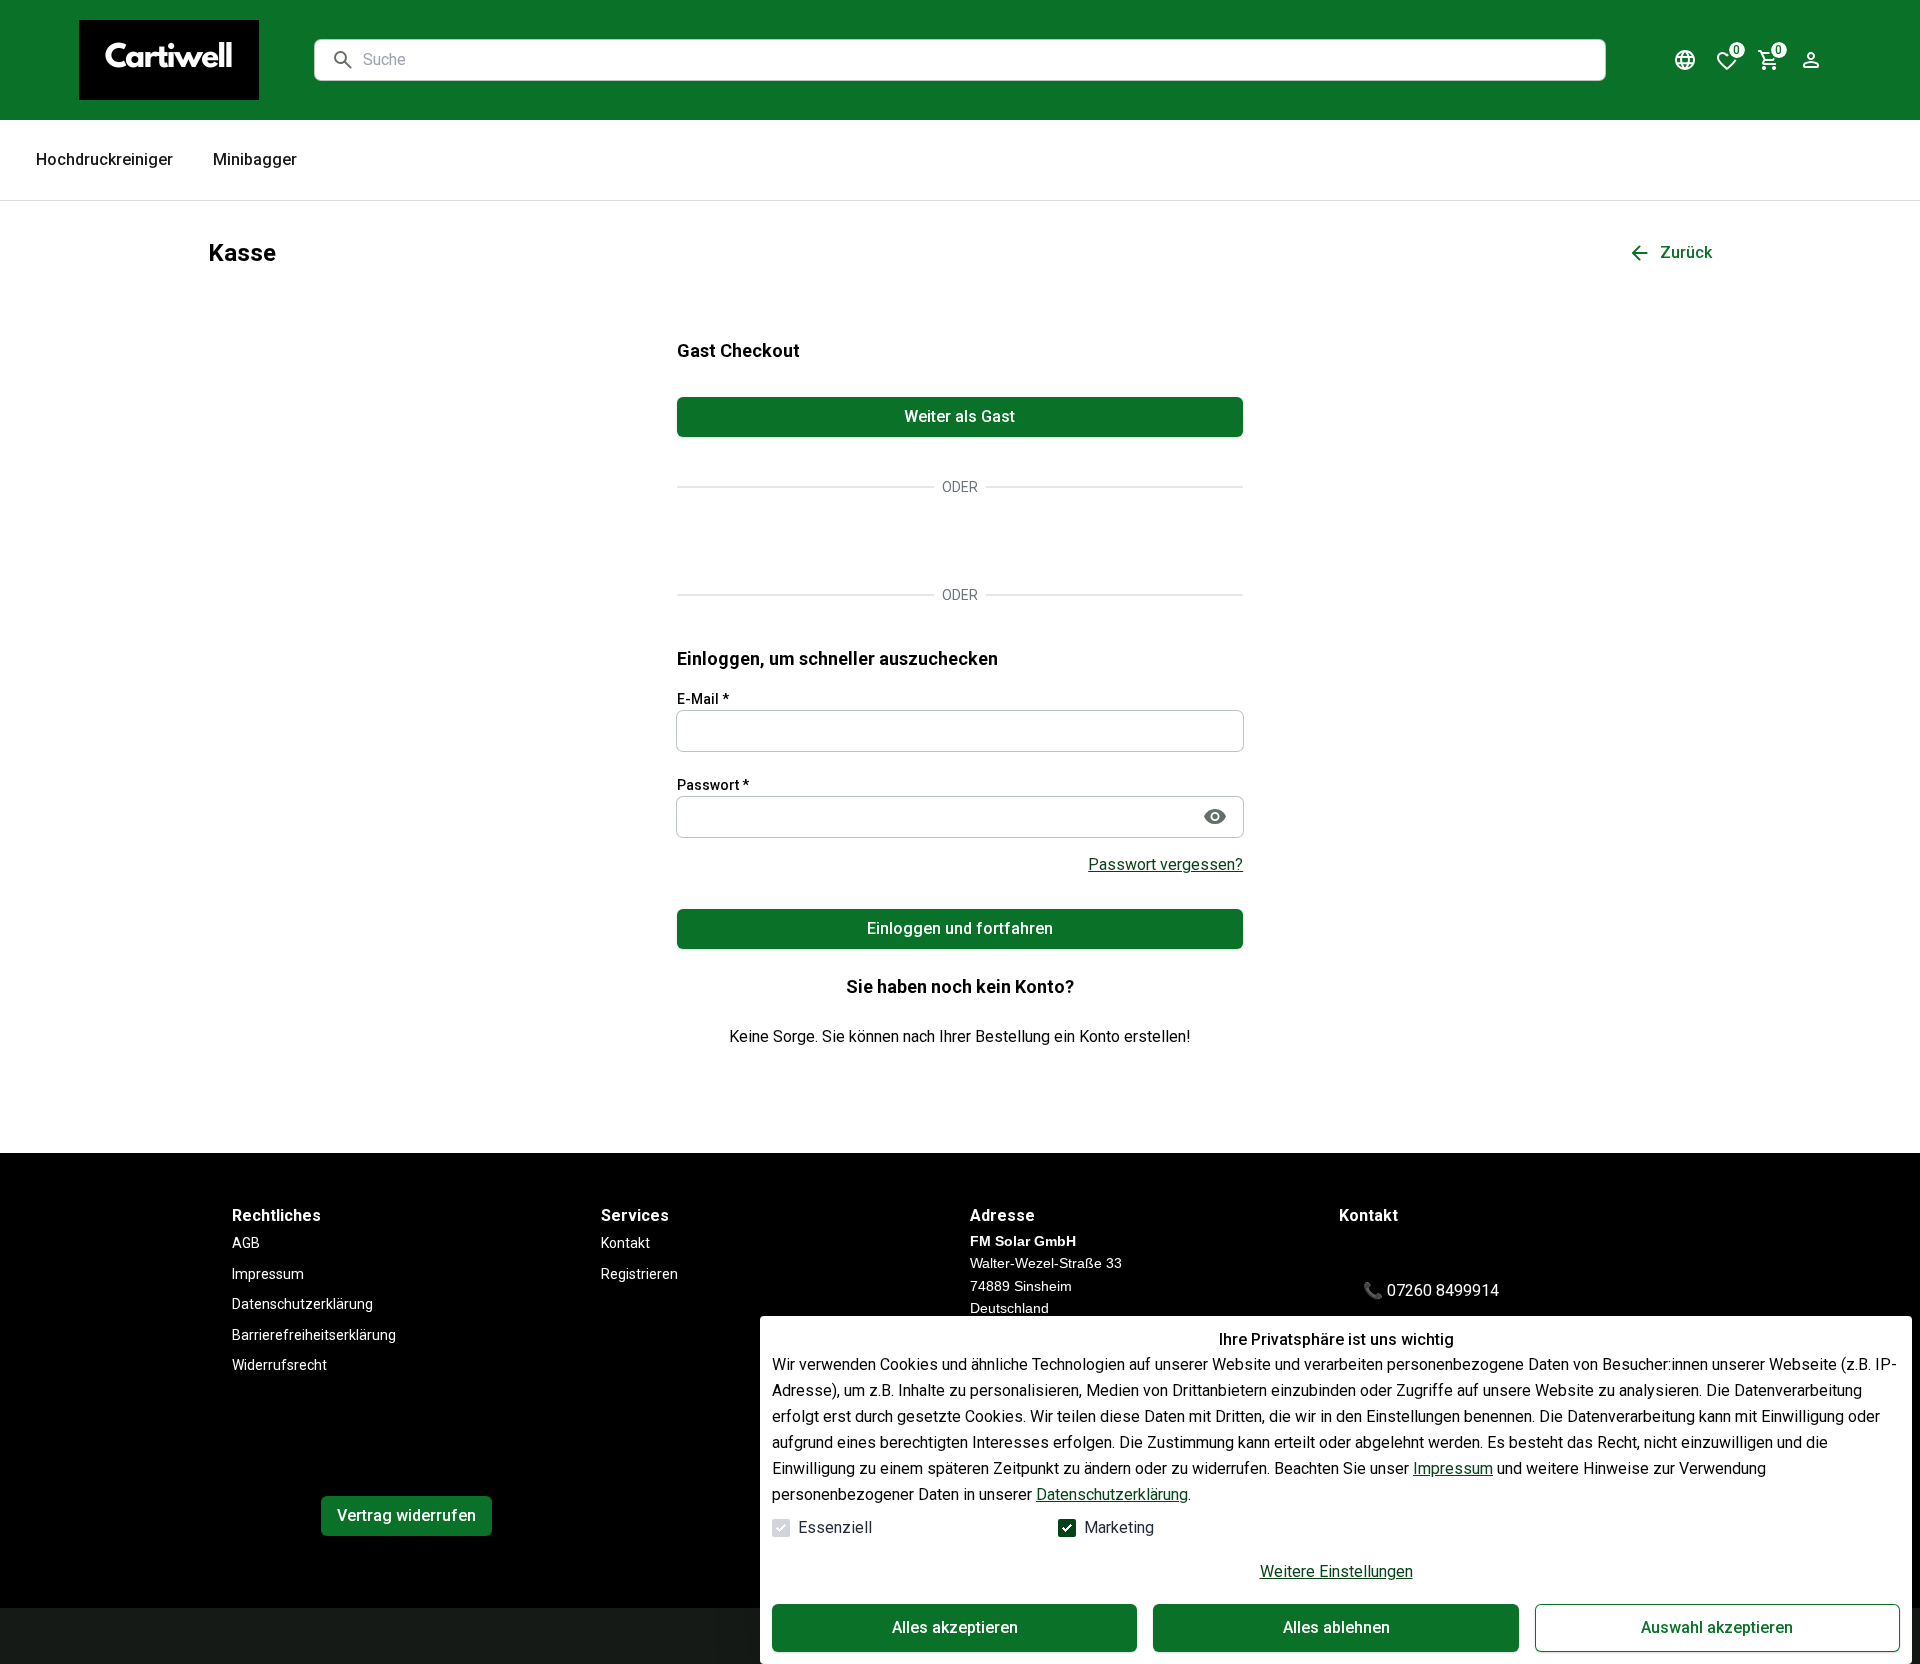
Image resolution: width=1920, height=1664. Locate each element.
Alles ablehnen (1336, 1627)
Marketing (1119, 1527)
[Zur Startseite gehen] (169, 60)
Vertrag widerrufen (406, 1515)
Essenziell (835, 1527)
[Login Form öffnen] (1811, 60)
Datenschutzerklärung (1112, 1494)
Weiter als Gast (959, 416)
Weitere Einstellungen (1336, 1571)
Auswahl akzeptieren (1717, 1627)
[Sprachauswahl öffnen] (1685, 60)
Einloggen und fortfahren (960, 928)
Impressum (1453, 1468)
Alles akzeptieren (955, 1627)
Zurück (1686, 252)
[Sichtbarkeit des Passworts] (1215, 817)
